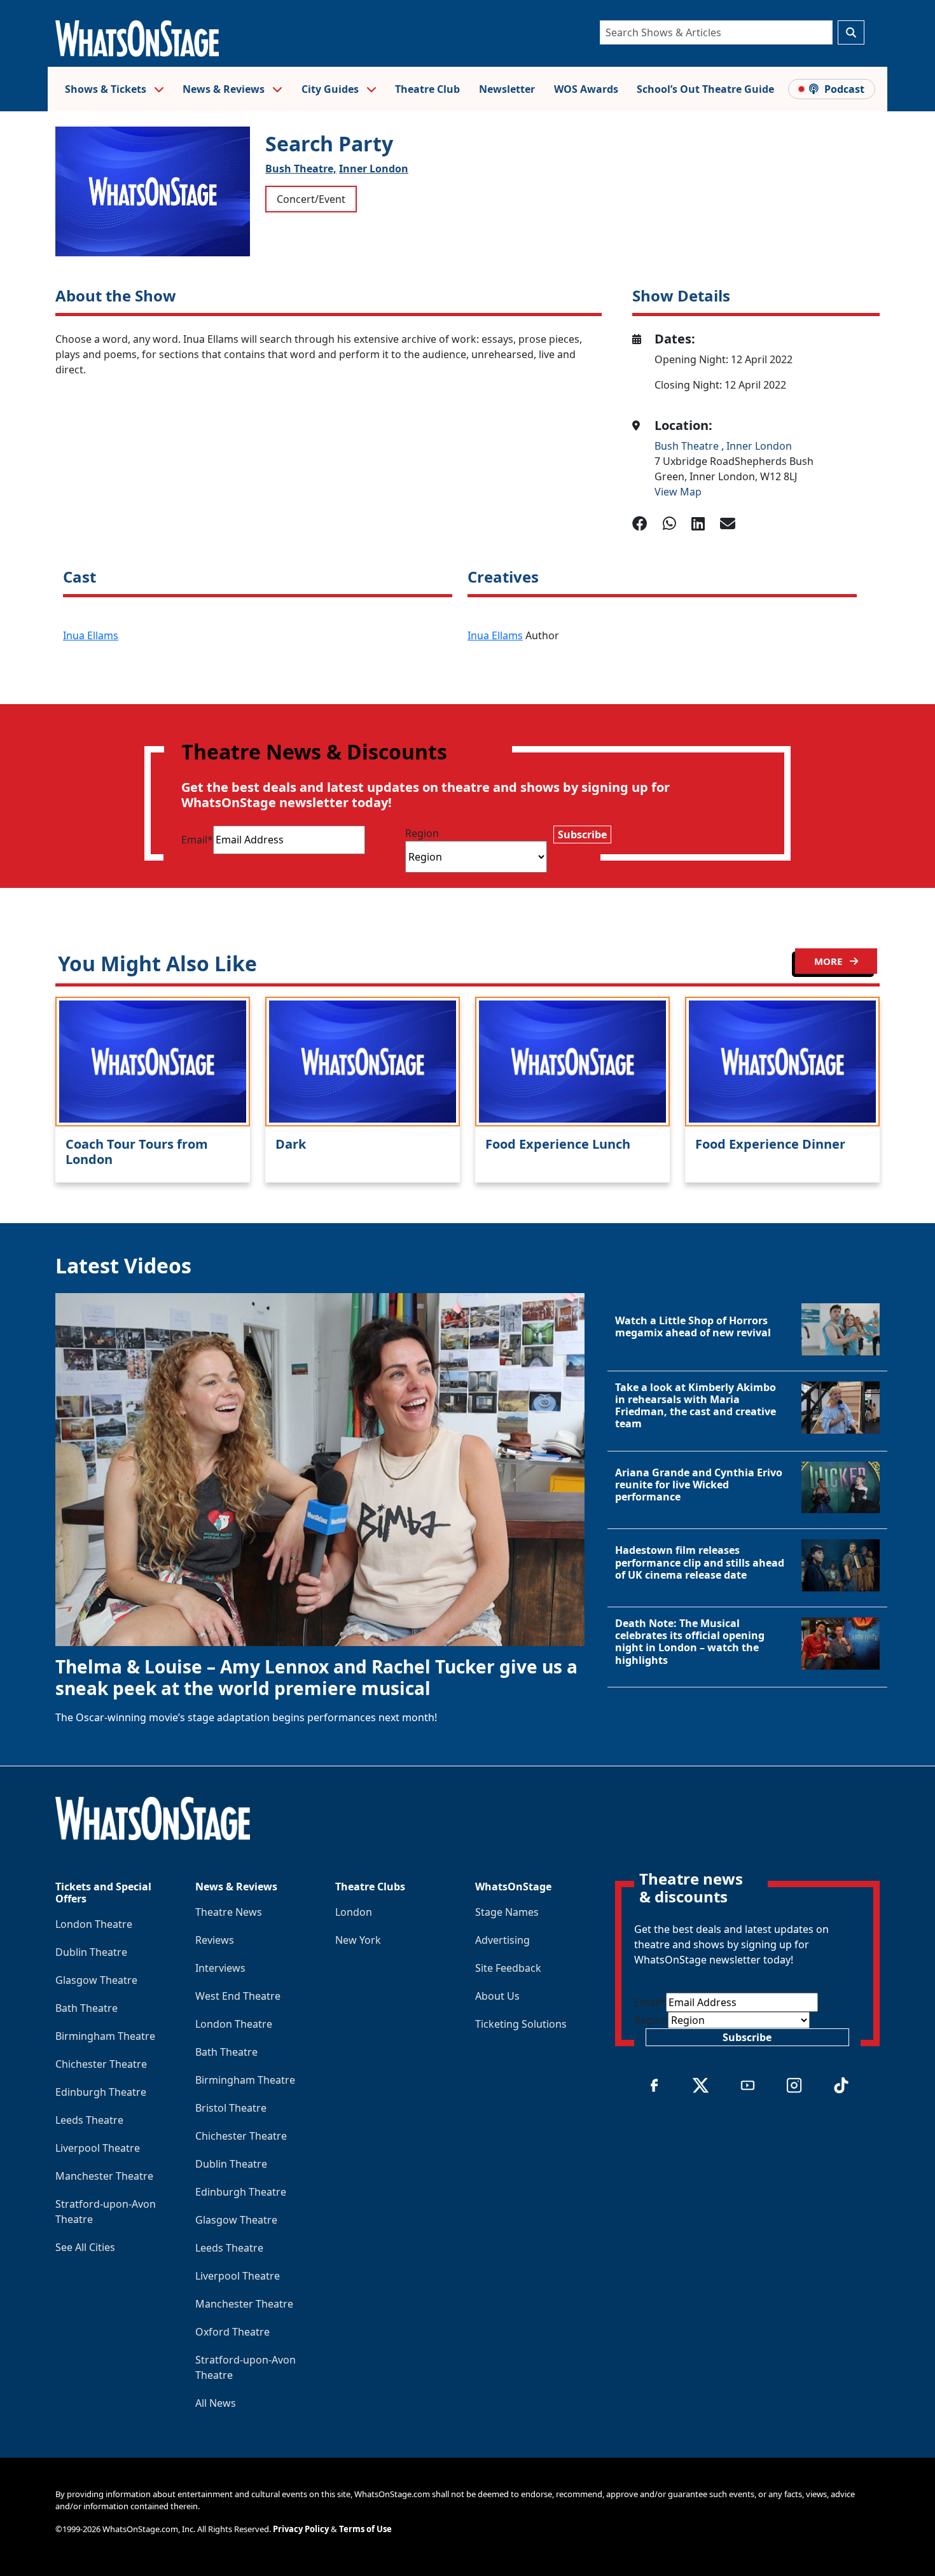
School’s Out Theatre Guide (705, 89)
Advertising (502, 1940)
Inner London (374, 169)
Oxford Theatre (232, 2332)
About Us (497, 1996)
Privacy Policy (301, 2529)
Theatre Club (427, 89)
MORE (829, 961)
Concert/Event (311, 199)
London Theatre (94, 1924)
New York (358, 1940)
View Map (678, 492)
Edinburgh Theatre (101, 2092)
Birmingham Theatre (105, 2036)
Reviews (215, 1940)
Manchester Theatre (104, 2176)
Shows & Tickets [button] (107, 89)
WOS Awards (586, 89)
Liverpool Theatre (98, 2148)
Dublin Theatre (91, 1952)
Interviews (220, 1968)
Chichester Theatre (101, 2064)
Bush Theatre (688, 446)
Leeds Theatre (89, 2120)
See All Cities (85, 2247)
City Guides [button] (331, 89)
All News (216, 2403)
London (354, 1912)
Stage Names (507, 1912)
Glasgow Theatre (96, 1980)
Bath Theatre (87, 2008)
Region (422, 833)
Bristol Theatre (231, 2108)
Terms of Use (365, 2529)
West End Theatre (238, 1996)
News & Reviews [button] (225, 89)
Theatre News (229, 1912)
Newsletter (507, 89)
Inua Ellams (91, 635)
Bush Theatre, (301, 169)
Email (197, 840)
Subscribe (582, 834)
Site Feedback (508, 1968)
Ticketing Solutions (521, 2024)
